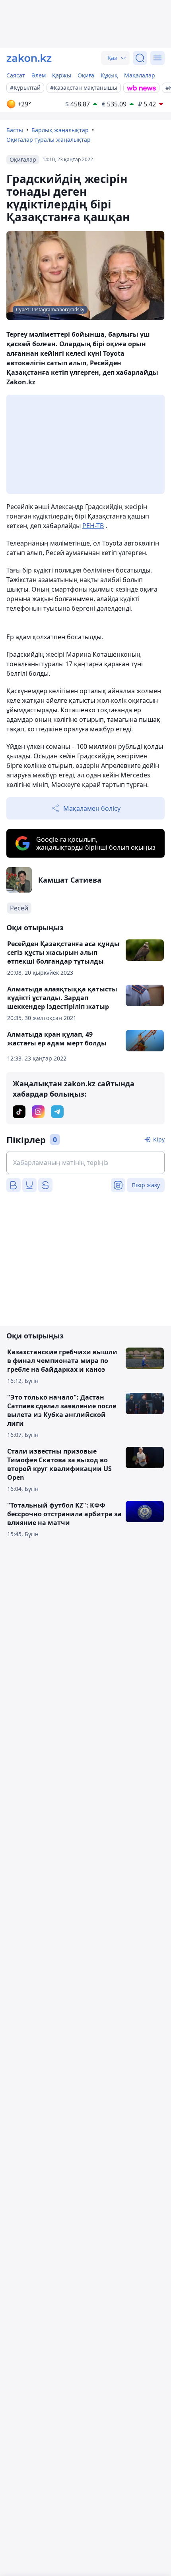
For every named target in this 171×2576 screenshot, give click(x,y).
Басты (15, 130)
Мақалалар (140, 75)
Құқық (109, 75)
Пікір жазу (146, 1185)
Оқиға (86, 75)
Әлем (39, 75)
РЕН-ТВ (93, 526)
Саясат (16, 75)
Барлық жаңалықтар (60, 130)
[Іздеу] (140, 58)
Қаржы (62, 75)
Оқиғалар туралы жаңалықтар (49, 140)
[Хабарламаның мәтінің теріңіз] (85, 1163)
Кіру (159, 1139)
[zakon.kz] (29, 58)
